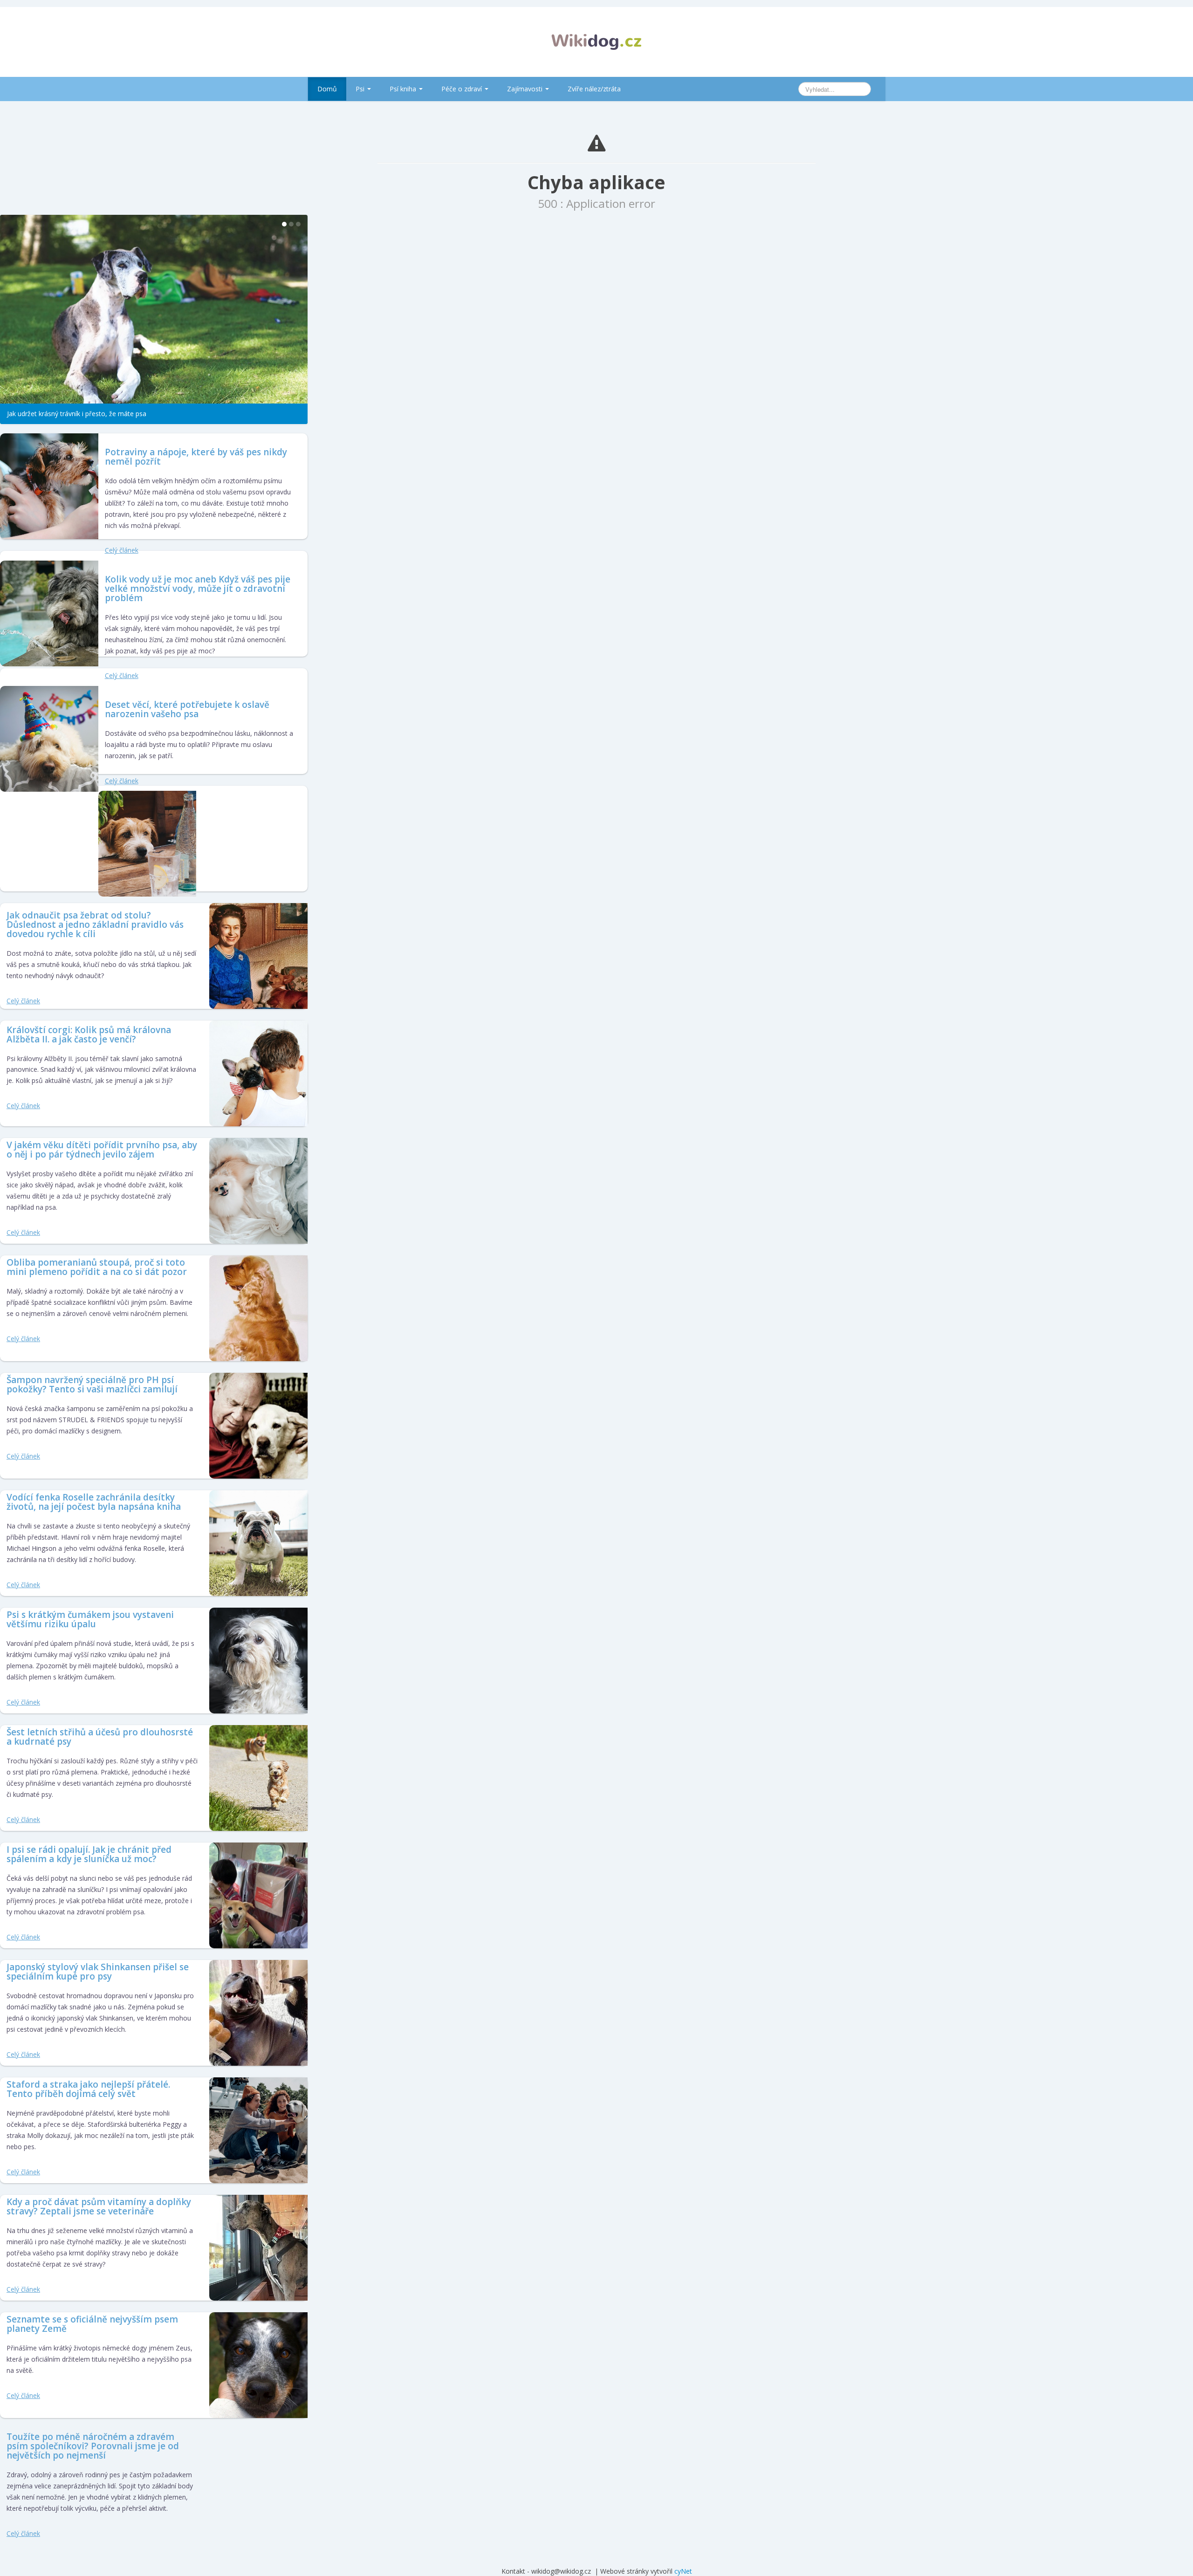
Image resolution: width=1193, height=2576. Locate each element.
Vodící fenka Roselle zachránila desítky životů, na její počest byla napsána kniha (94, 1498)
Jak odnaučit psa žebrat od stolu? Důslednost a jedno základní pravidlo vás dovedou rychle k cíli (95, 920)
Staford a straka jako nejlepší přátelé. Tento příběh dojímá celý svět (88, 2085)
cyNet (683, 2566)
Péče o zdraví (463, 89)
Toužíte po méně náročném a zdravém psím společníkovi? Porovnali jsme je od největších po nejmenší (93, 2442)
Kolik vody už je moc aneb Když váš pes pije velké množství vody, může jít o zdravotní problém (198, 584)
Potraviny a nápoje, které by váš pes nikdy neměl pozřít (196, 452)
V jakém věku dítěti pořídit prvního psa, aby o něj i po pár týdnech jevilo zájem (102, 1145)
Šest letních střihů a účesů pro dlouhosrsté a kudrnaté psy (100, 1733)
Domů (327, 89)
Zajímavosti (526, 89)
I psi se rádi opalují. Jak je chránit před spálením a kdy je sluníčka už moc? (89, 1850)
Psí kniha (404, 89)
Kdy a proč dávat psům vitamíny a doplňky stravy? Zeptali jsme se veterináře (99, 2202)
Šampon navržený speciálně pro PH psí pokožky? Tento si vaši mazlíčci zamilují (92, 1380)
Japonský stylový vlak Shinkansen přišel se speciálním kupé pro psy (98, 1967)
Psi (361, 89)
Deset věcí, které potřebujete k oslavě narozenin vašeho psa (187, 705)
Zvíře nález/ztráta (594, 89)
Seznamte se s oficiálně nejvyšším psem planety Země (92, 2320)
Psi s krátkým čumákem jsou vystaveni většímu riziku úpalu (90, 1615)
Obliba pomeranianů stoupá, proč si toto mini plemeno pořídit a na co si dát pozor (97, 1263)
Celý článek (122, 545)
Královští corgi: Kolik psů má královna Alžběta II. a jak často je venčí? (89, 1030)
